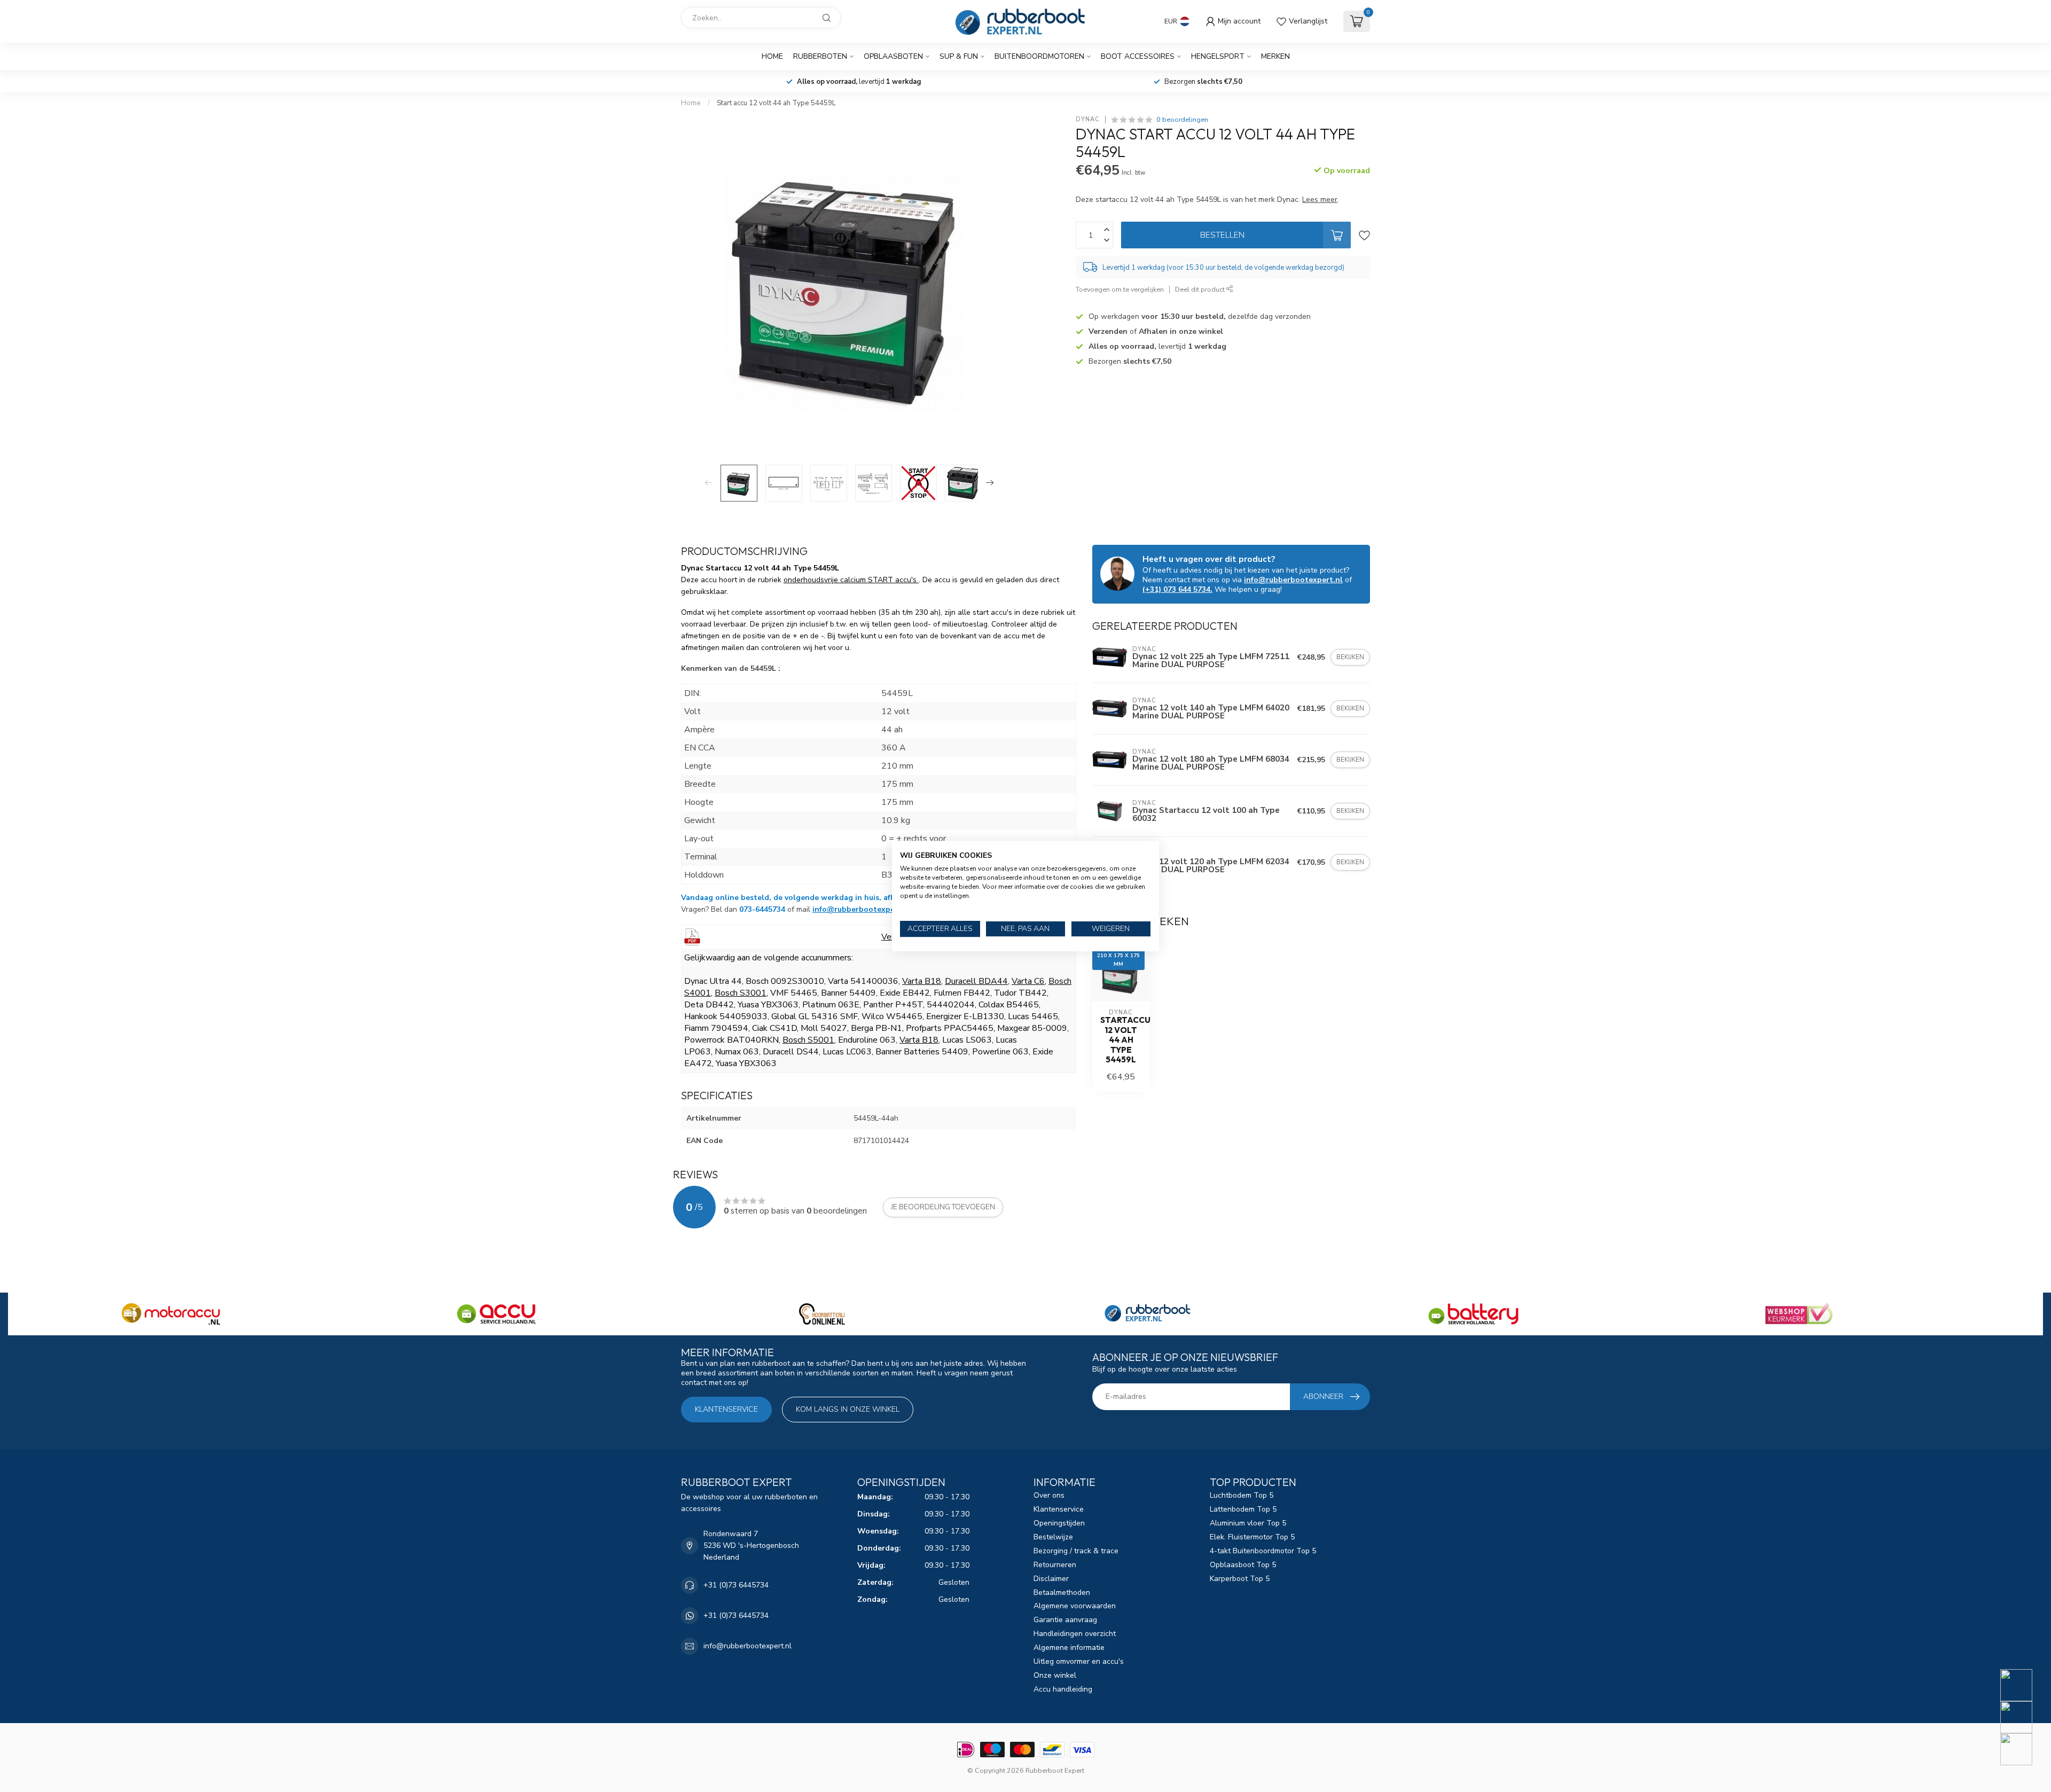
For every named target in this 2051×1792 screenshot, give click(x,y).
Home (772, 56)
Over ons (1049, 1495)
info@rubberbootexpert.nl (862, 909)
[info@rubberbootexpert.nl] (2023, 1717)
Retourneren (1055, 1565)
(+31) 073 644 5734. (1177, 589)
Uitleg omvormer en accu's (1079, 1661)
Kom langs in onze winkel (848, 1409)
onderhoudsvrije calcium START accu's (851, 580)
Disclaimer (1051, 1579)
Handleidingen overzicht (1075, 1634)
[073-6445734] (2023, 1685)
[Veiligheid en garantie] (692, 936)
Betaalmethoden (1062, 1593)
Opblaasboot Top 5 (1243, 1565)
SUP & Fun (959, 56)
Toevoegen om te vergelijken (1120, 289)
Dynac (1088, 119)
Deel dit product (1201, 289)
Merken (1275, 56)
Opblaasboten (893, 56)
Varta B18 (922, 981)
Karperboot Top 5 (1240, 1579)
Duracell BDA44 (976, 981)
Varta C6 (1028, 981)
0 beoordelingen (1182, 119)
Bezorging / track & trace (1076, 1551)
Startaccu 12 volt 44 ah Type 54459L (1121, 1040)
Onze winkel (1055, 1675)
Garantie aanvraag (1065, 1620)
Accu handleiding (1063, 1689)
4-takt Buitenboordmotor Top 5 (1263, 1551)
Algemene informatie (1069, 1648)
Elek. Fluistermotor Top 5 (1252, 1537)
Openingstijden (1059, 1523)
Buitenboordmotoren (1039, 56)
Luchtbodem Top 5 (1242, 1495)
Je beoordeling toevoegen (943, 1207)
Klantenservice (726, 1409)
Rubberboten (820, 56)
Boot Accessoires (1138, 56)
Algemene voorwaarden (1075, 1606)
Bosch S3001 (741, 993)
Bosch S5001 (808, 1040)
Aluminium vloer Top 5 (1248, 1523)
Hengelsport (1218, 56)
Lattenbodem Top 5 (1243, 1509)
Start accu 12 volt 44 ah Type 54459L (776, 103)
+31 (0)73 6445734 (736, 1585)
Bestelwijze (1053, 1537)
